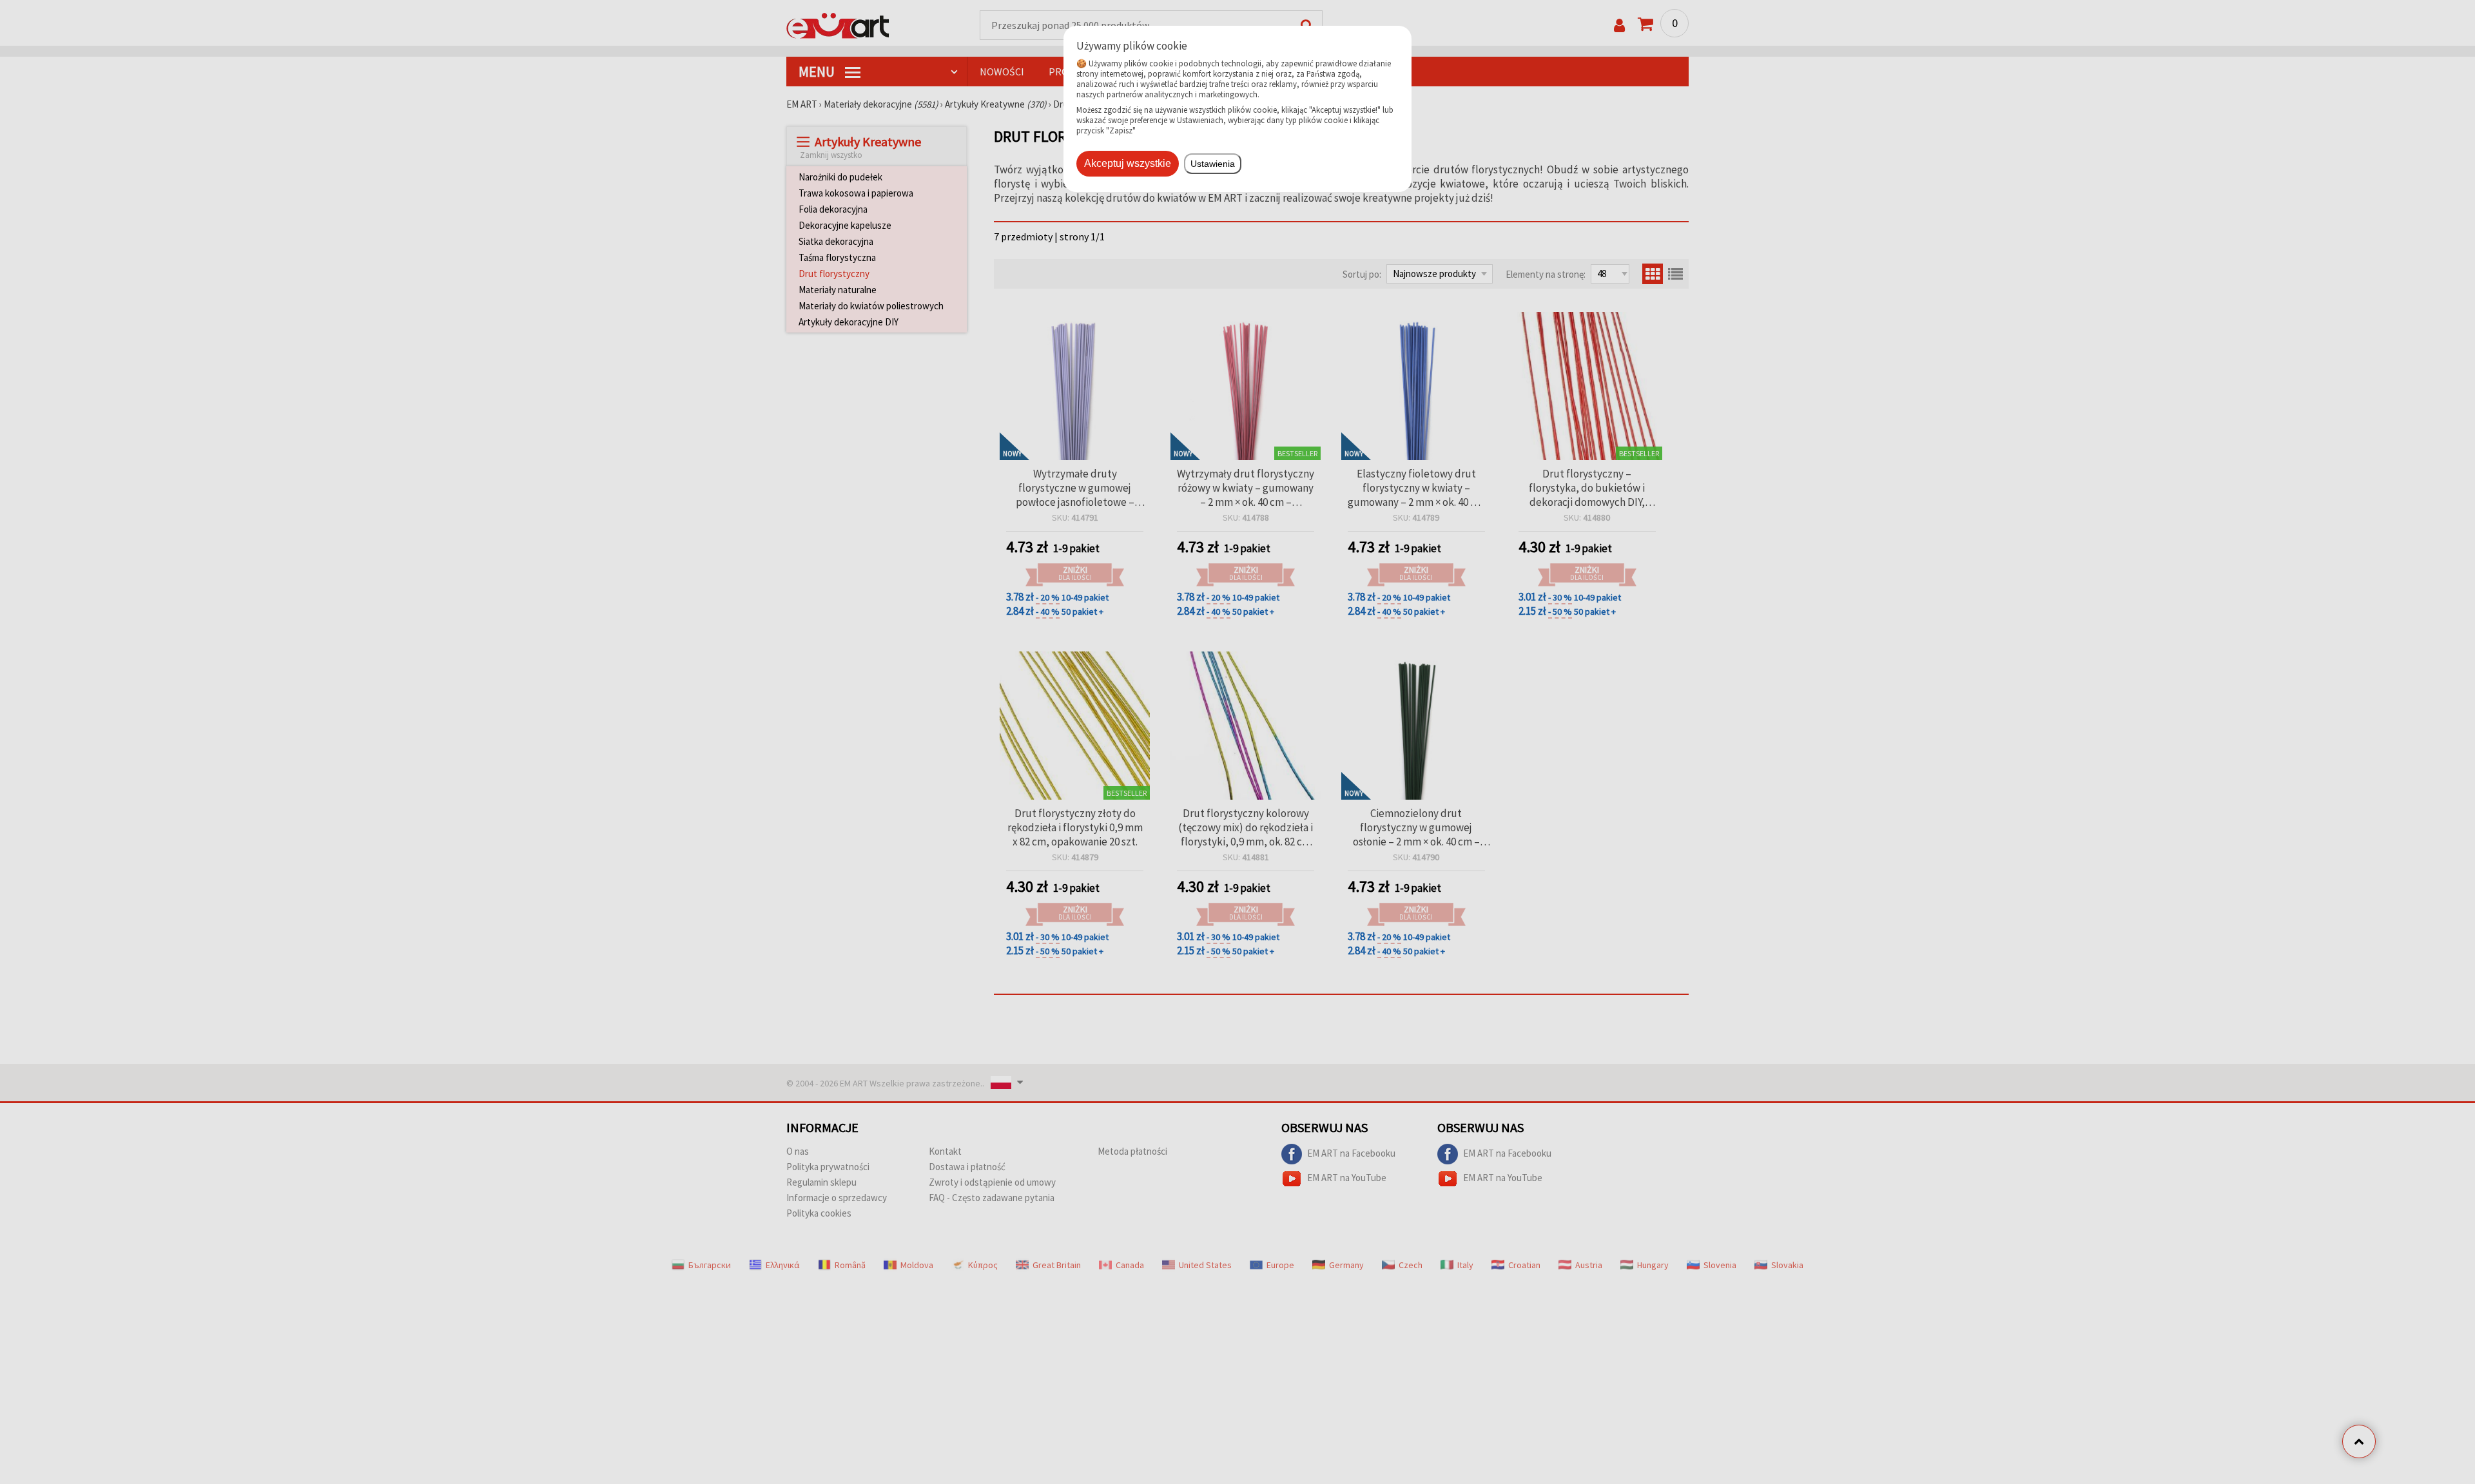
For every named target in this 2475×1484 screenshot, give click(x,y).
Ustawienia (1213, 164)
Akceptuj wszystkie (1128, 163)
